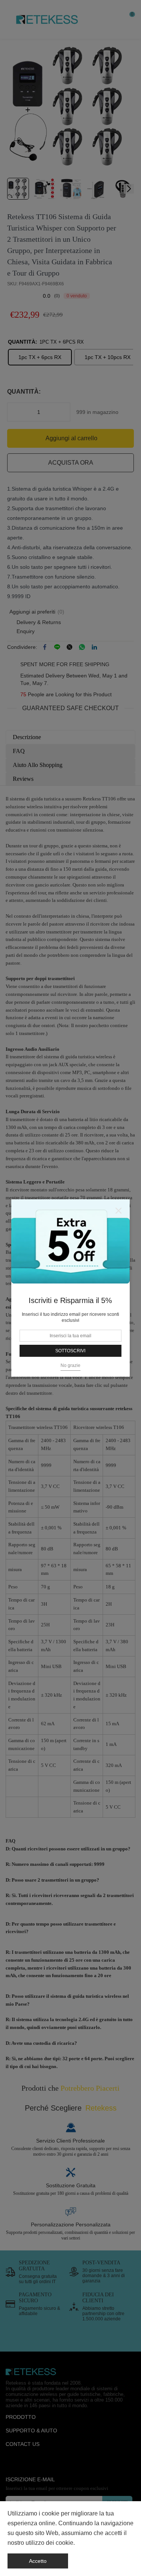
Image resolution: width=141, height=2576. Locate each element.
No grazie (70, 1365)
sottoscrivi (70, 1351)
